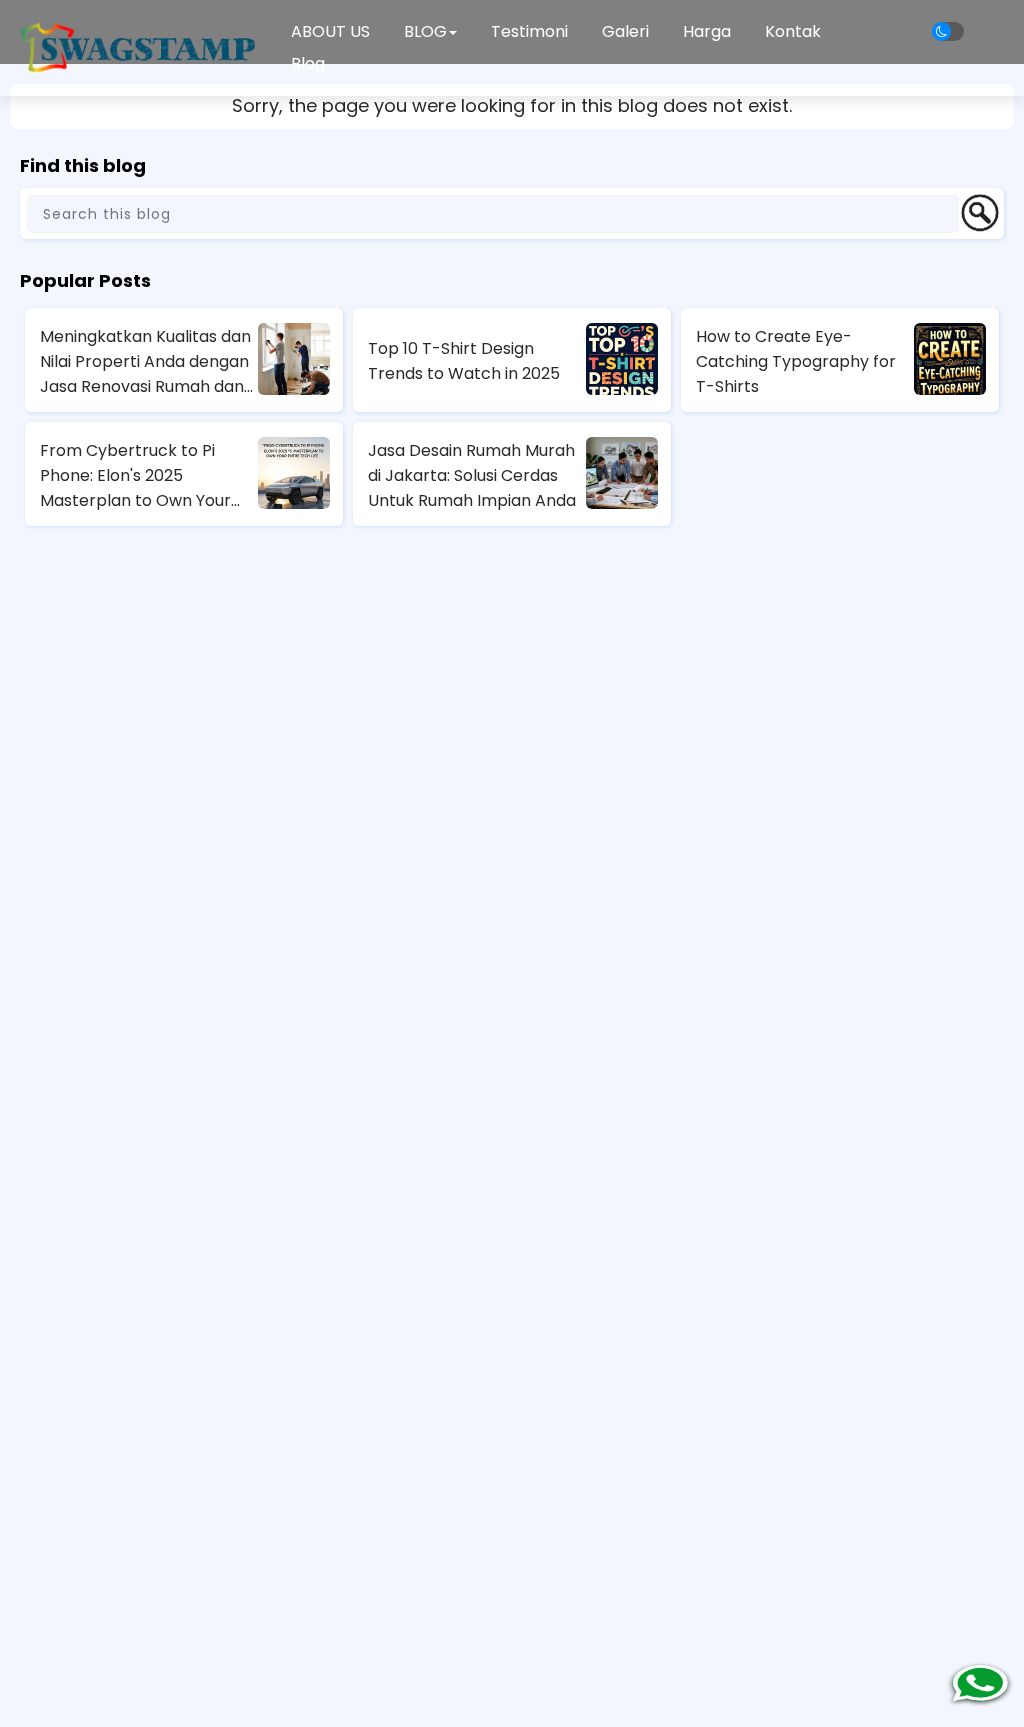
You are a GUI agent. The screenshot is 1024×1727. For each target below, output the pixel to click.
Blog (308, 63)
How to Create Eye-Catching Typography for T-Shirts (796, 361)
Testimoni (529, 31)
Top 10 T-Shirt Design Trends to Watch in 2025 (464, 361)
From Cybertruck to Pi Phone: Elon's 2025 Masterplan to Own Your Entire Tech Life (135, 476)
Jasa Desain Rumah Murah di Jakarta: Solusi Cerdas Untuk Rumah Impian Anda (472, 475)
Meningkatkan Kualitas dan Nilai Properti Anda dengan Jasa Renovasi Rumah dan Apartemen (145, 362)
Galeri (625, 31)
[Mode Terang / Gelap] (948, 31)
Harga (707, 31)
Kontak (793, 31)
